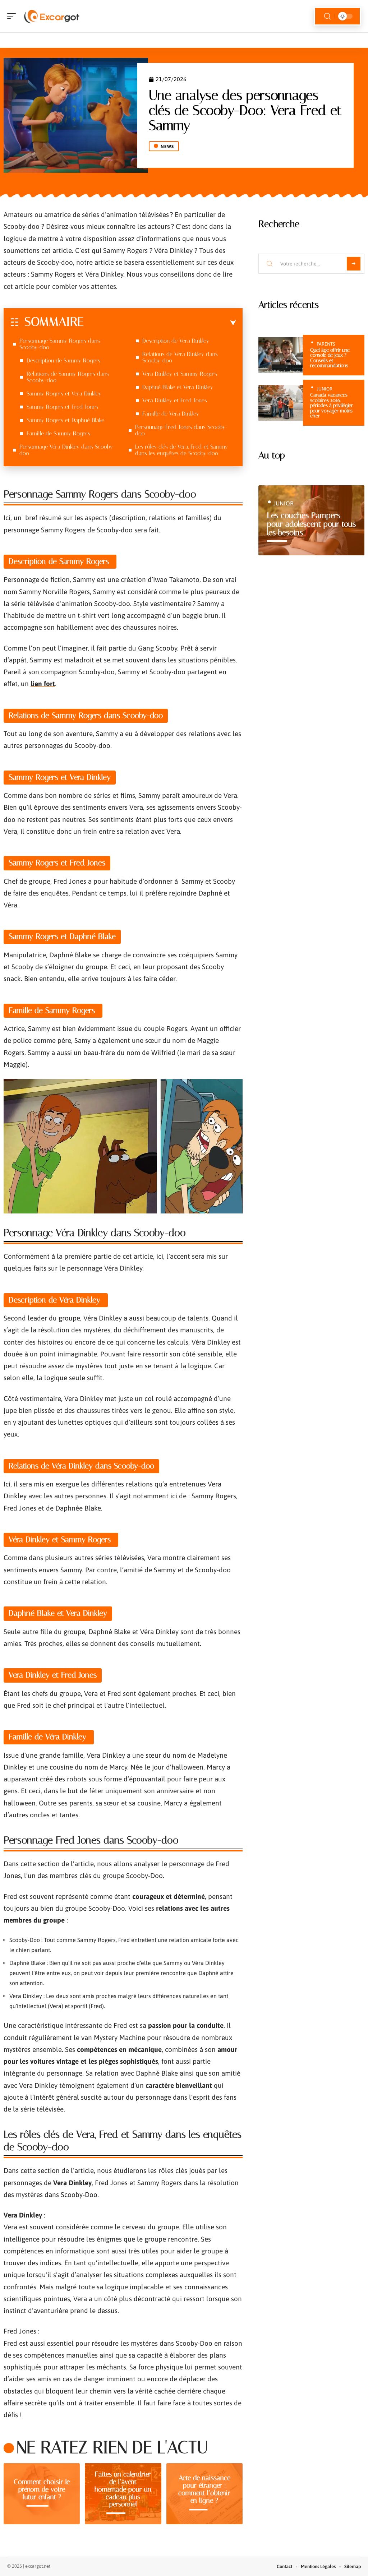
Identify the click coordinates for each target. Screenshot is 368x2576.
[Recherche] (327, 16)
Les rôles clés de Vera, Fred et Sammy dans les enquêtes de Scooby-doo (181, 450)
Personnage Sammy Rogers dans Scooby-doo (60, 344)
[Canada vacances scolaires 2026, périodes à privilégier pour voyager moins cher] (281, 403)
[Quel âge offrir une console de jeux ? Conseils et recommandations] (281, 355)
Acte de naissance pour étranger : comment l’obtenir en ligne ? (204, 2489)
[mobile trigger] (13, 16)
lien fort (43, 684)
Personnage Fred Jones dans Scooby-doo (181, 430)
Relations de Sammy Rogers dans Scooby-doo (68, 377)
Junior (325, 389)
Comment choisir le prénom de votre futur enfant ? (42, 2489)
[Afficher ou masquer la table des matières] (160, 323)
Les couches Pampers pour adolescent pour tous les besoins (311, 524)
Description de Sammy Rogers (64, 360)
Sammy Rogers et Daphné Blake (65, 420)
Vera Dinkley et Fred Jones (175, 400)
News (167, 147)
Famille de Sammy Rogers (59, 433)
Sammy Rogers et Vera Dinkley (64, 394)
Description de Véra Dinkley (177, 341)
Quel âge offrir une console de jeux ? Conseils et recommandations (330, 358)
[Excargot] (52, 16)
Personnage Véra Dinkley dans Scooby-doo (67, 450)
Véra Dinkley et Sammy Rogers (181, 374)
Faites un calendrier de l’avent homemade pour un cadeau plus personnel (123, 2489)
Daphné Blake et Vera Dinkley (178, 387)
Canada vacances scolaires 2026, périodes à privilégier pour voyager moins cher (332, 405)
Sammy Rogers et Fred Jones (62, 407)
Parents (326, 344)
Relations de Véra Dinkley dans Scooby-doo (180, 357)
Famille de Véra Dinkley (172, 414)
